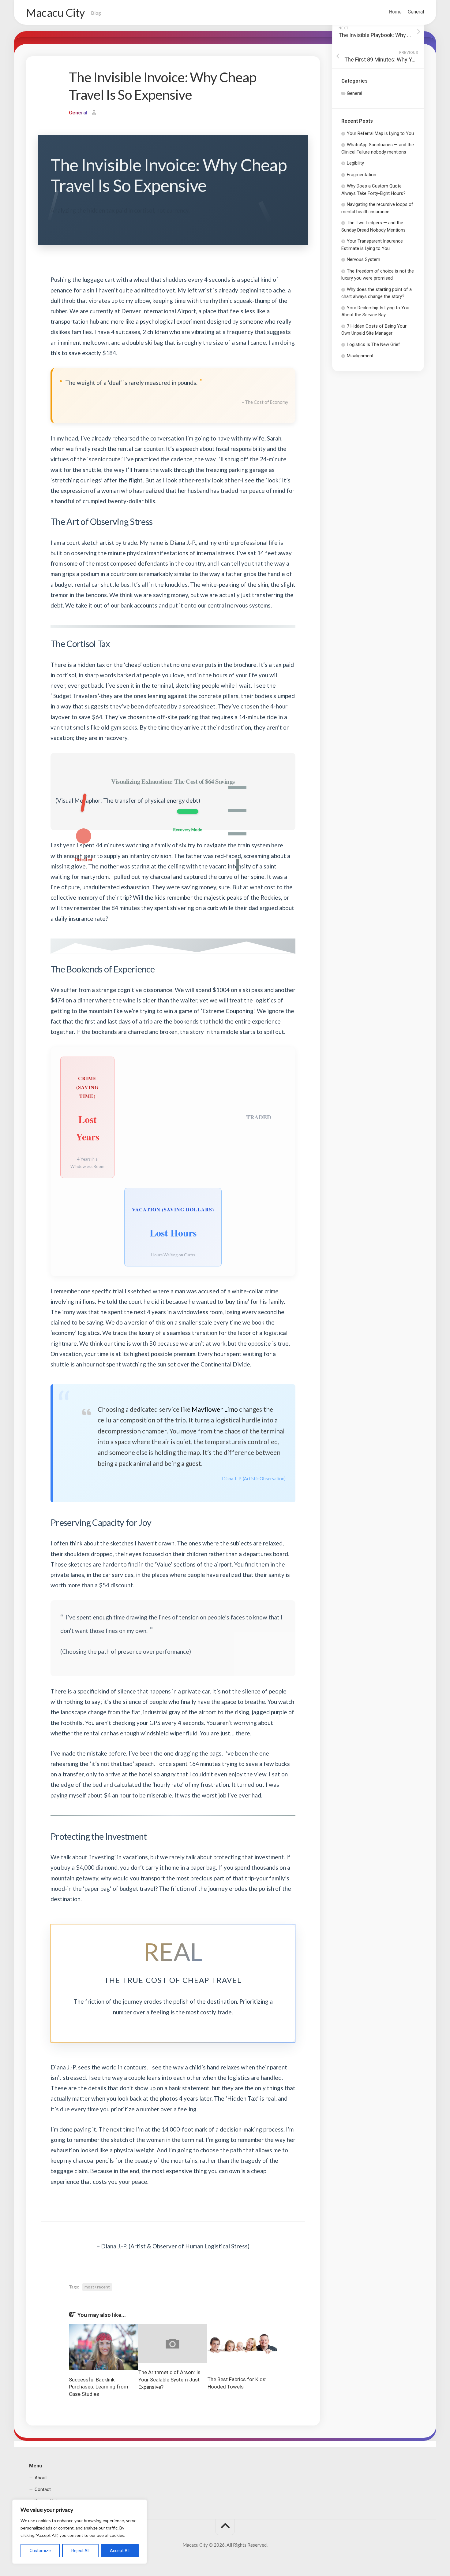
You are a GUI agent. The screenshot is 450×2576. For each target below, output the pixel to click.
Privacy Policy (48, 2501)
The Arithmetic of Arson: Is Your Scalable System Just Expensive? (169, 2380)
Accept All (120, 2551)
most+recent (97, 2287)
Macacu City (55, 13)
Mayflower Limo (215, 1409)
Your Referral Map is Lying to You (380, 133)
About (41, 2478)
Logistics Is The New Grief (373, 344)
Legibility (355, 163)
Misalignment (360, 356)
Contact (43, 2489)
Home (395, 12)
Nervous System (364, 259)
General (416, 12)
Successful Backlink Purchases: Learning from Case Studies (99, 2387)
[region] (80, 2532)
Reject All (80, 2551)
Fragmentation (362, 175)
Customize (40, 2551)
